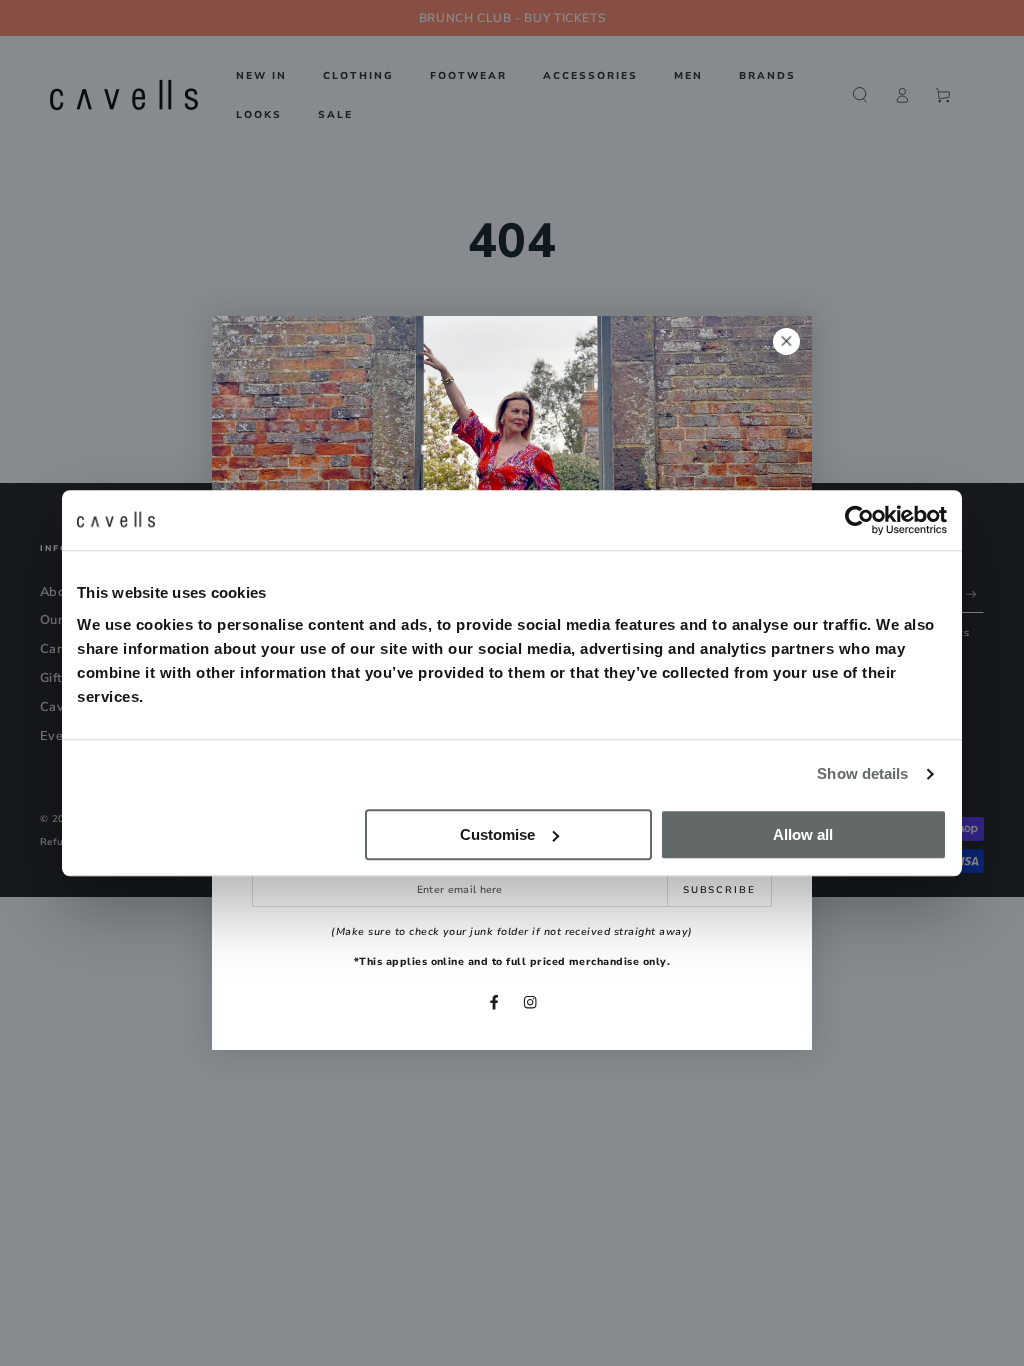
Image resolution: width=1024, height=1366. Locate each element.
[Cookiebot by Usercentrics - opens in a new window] (859, 520)
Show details (862, 773)
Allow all (803, 834)
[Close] (786, 341)
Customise (497, 834)
